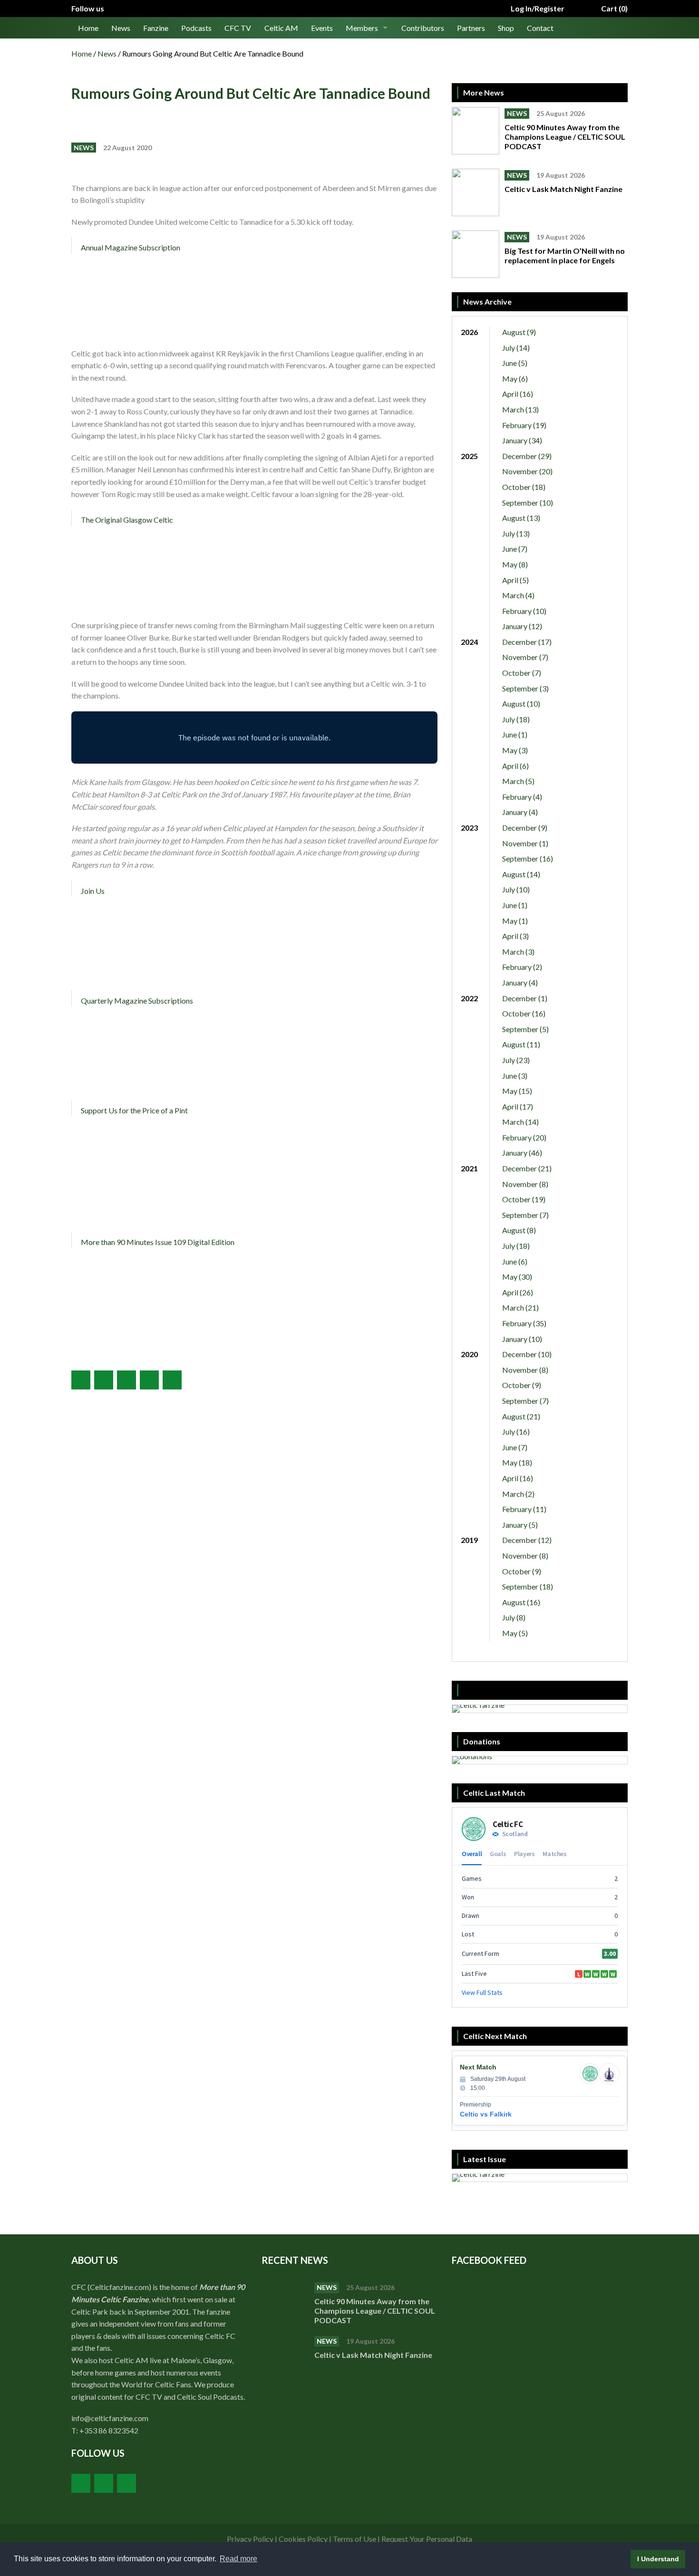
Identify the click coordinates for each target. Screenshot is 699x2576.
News (121, 28)
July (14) (516, 348)
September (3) (525, 688)
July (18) (516, 719)
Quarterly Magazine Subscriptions (137, 1001)
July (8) (514, 1617)
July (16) (516, 1432)
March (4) (518, 595)
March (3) (518, 952)
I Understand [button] (658, 2559)
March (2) (518, 1494)
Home (88, 28)
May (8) (515, 564)
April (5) (515, 580)
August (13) (521, 518)
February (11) (524, 1509)
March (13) (520, 409)
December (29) (527, 456)
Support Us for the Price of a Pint (134, 1110)
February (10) (524, 611)
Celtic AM (281, 28)
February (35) (524, 1323)
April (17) (518, 1106)
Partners (471, 28)
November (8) (525, 1184)
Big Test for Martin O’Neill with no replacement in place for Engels (565, 255)
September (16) (528, 858)
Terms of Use (354, 2539)
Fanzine (156, 28)
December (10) (527, 1354)
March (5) (518, 781)
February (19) (524, 425)
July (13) (516, 533)
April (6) (515, 766)
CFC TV (238, 28)
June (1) (515, 734)
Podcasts (196, 28)
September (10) (528, 503)
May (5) (515, 1633)
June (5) (515, 363)
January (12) (522, 626)
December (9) (525, 828)
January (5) (520, 1525)
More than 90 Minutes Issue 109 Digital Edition (158, 1242)
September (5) (525, 1029)
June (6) (515, 1261)
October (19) (524, 1199)
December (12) (527, 1540)
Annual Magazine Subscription (131, 247)
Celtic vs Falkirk (486, 2114)
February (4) (522, 797)
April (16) (518, 394)
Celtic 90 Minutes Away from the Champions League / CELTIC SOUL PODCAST (565, 137)
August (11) (521, 1044)
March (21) (520, 1307)
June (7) (515, 549)
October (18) (524, 487)
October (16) (524, 1013)
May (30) (517, 1277)
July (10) (516, 889)
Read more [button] (238, 2559)
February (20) (524, 1137)
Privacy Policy (250, 2539)
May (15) (517, 1091)
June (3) (515, 1076)
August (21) (521, 1416)
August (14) (521, 874)
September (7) (525, 1215)
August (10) (521, 704)
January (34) (522, 440)
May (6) (515, 378)
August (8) (519, 1230)
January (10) (522, 1339)
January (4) (520, 812)
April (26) (518, 1292)
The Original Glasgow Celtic (127, 520)
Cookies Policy (303, 2539)
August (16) (521, 1602)
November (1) (525, 843)
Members (362, 28)
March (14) (520, 1122)
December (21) (527, 1168)
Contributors (423, 28)
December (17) (527, 642)
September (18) (528, 1586)
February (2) (522, 967)
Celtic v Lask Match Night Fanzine (564, 189)
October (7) (522, 673)
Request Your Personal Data (427, 2539)
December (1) (525, 998)
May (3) (515, 750)
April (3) (515, 936)
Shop (506, 28)
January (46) (522, 1153)
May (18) (517, 1462)
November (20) (527, 471)
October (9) (522, 1385)
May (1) (515, 921)
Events (322, 28)
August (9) (519, 332)
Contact (540, 28)
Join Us (93, 891)
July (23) (516, 1060)
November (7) (525, 657)
